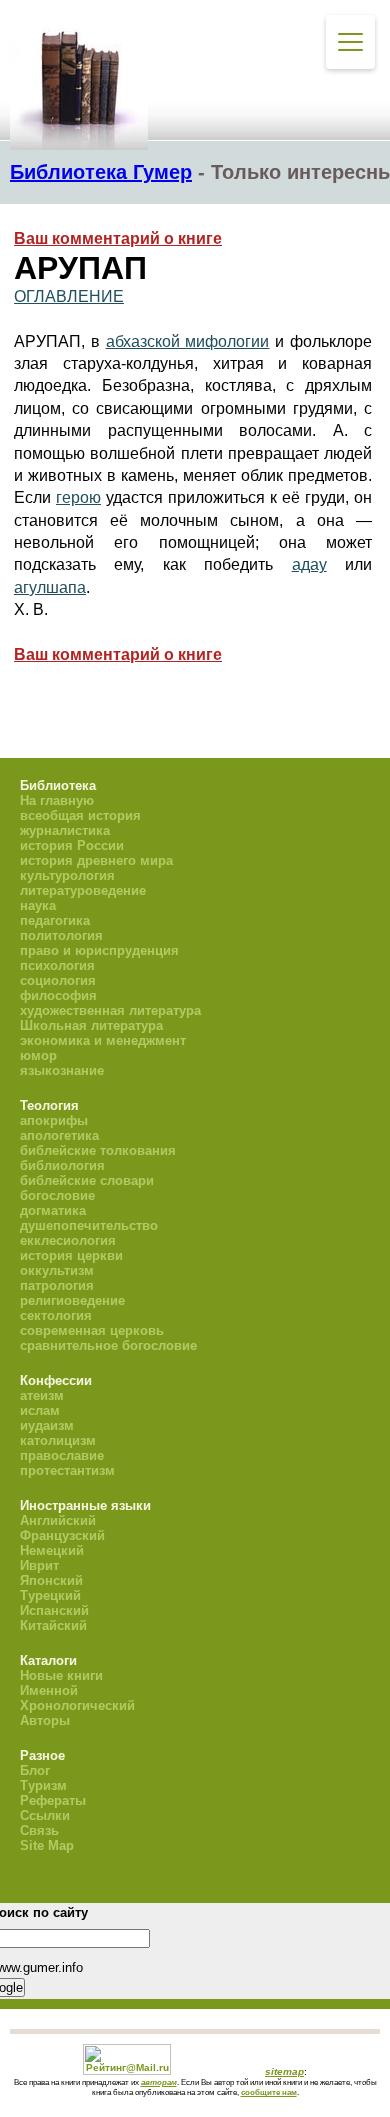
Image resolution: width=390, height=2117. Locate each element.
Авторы (45, 1720)
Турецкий (50, 1595)
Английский (58, 1520)
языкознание (62, 1070)
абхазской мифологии (188, 341)
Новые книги (61, 1675)
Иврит (39, 1565)
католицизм (58, 1440)
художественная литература (110, 1010)
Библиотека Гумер (101, 172)
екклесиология (68, 1240)
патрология (57, 1285)
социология (58, 980)
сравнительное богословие (108, 1345)
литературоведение (83, 890)
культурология (67, 875)
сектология (56, 1315)
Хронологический (77, 1705)
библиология (62, 1165)
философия (58, 995)
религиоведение (72, 1300)
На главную (57, 800)
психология (57, 965)
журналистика (65, 830)
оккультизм (57, 1270)
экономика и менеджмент (103, 1040)
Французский (62, 1535)
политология (61, 935)
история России (72, 845)
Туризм (43, 1785)
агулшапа (50, 587)
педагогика (55, 920)
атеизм (42, 1395)
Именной (49, 1690)
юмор (38, 1055)
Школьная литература (91, 1025)
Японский (51, 1580)
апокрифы (54, 1120)
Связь (39, 1830)
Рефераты (53, 1800)
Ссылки (45, 1815)
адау (309, 564)
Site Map (47, 1845)
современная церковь (92, 1330)
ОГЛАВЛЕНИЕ (69, 296)
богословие (57, 1195)
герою (78, 497)
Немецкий (52, 1550)
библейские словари (87, 1180)
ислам (40, 1410)
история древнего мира (96, 860)
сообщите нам (269, 2092)
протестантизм (67, 1470)
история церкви (71, 1255)
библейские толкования (98, 1150)
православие (62, 1455)
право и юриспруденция (99, 950)
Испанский (54, 1610)
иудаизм (47, 1425)
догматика (53, 1210)
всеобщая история (80, 815)
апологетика (59, 1135)
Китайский (53, 1625)
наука (38, 905)
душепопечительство (89, 1225)
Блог (35, 1770)
